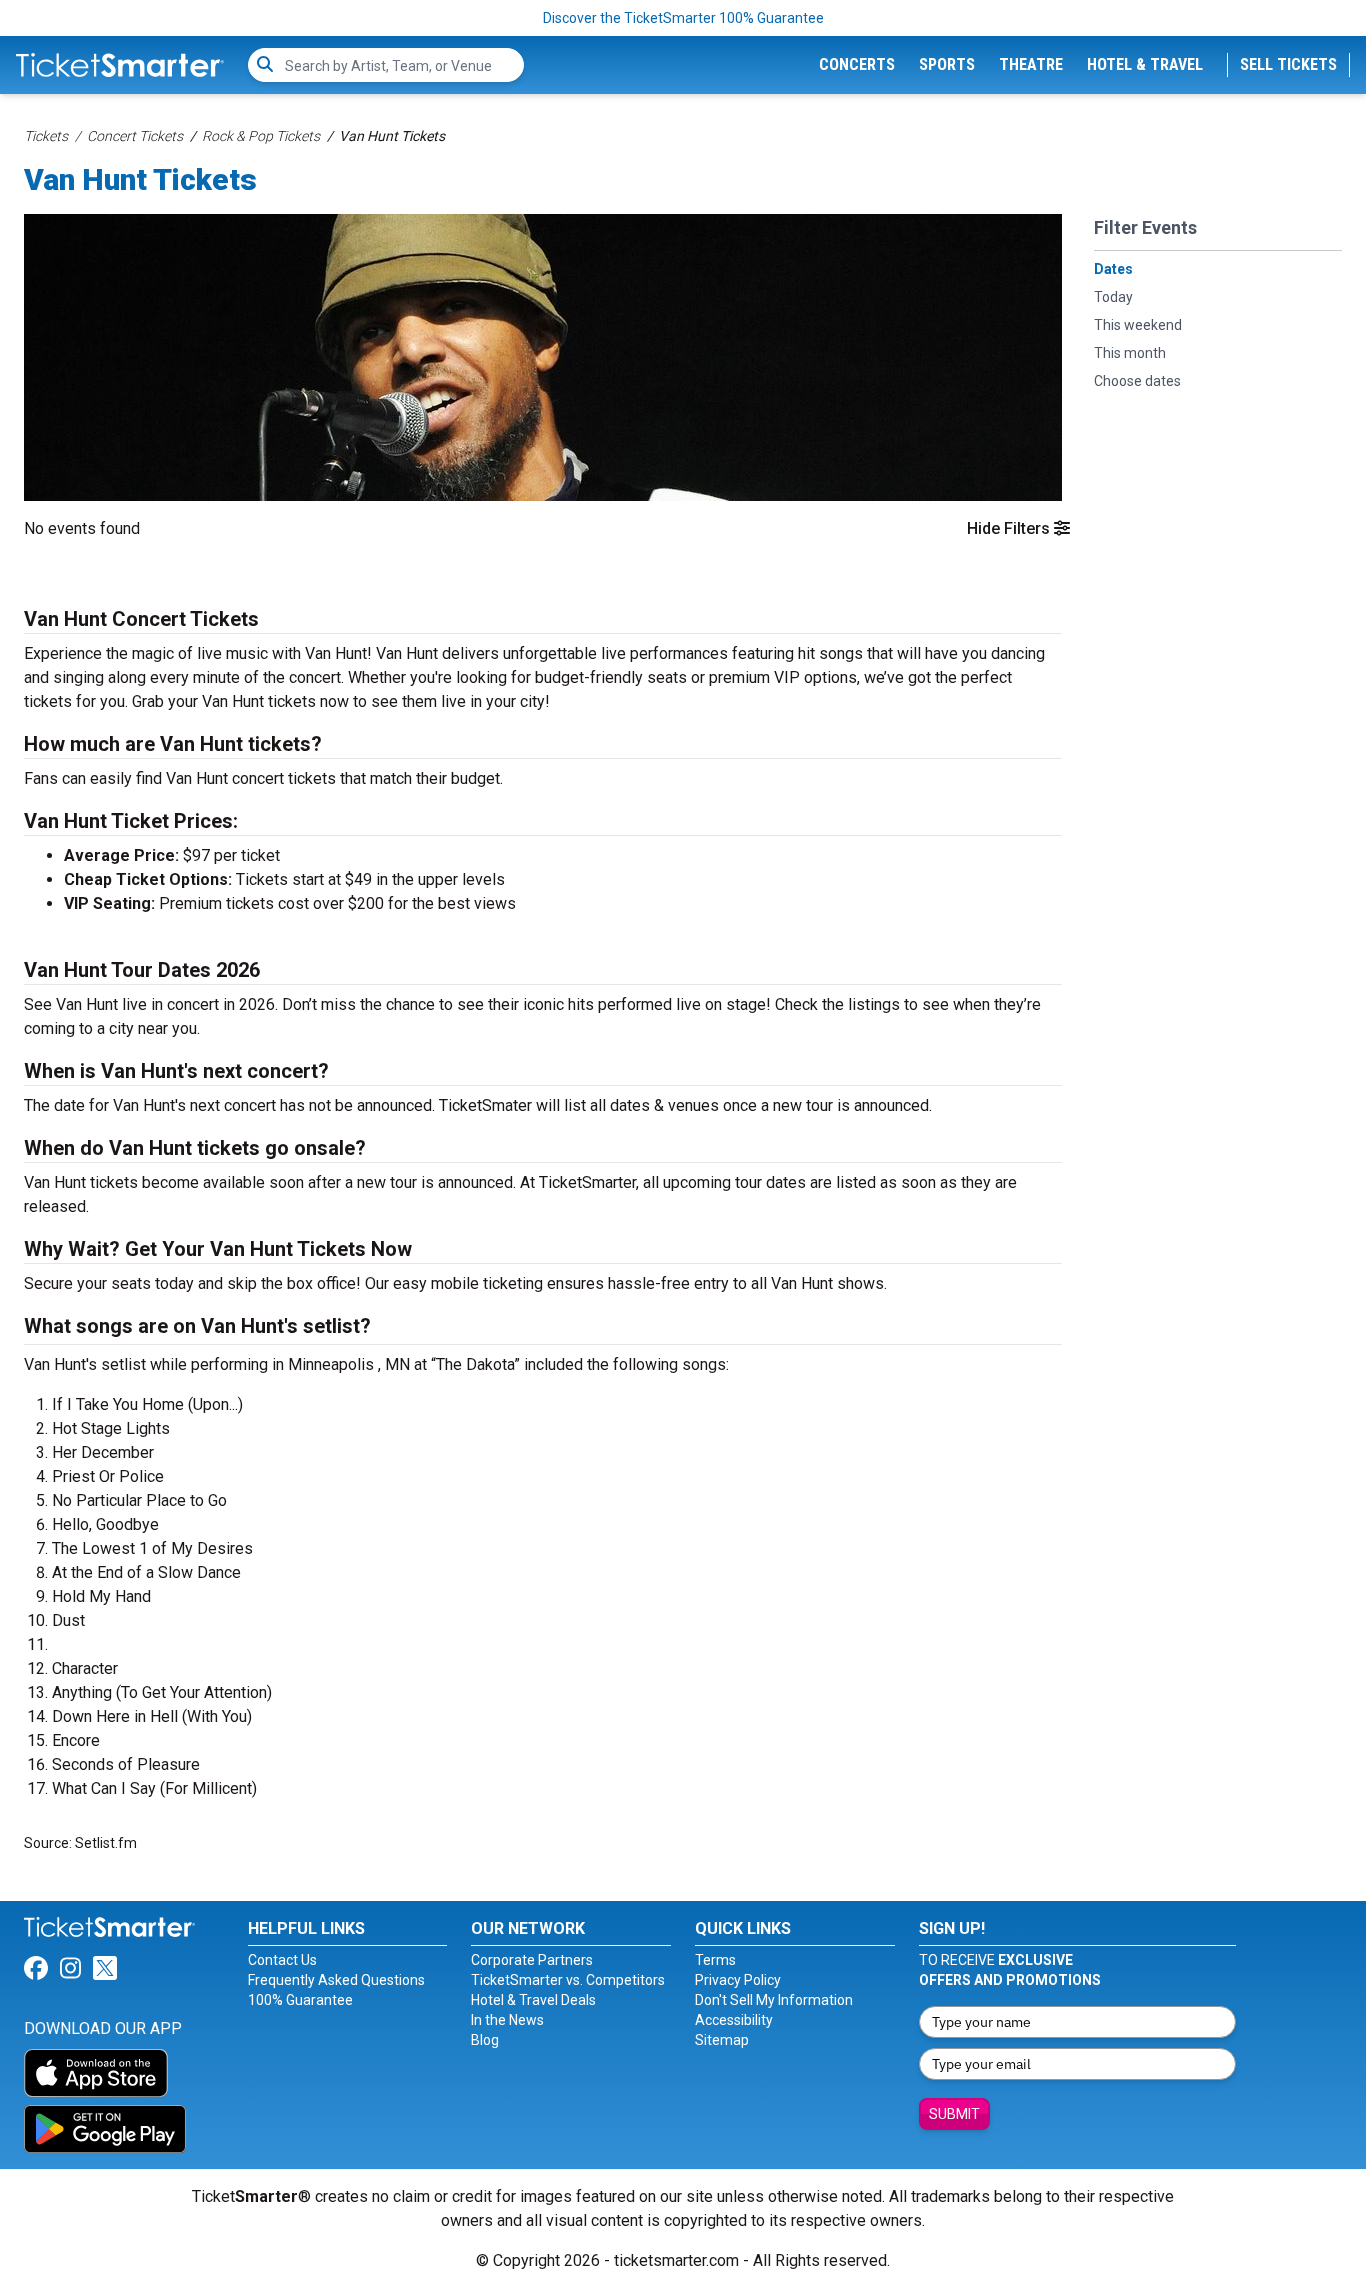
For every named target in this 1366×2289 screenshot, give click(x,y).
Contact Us (282, 1960)
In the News (507, 2020)
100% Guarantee (300, 2000)
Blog (485, 2040)
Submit (954, 2114)
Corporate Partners (532, 1960)
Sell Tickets (1288, 64)
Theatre (1031, 64)
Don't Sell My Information (774, 2000)
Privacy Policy (738, 1980)
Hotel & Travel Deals (533, 2000)
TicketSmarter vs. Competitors (568, 1980)
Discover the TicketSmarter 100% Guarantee (683, 18)
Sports (947, 64)
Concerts (857, 64)
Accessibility (734, 2020)
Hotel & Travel (1145, 64)
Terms (715, 1960)
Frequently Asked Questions (336, 1980)
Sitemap (722, 2040)
